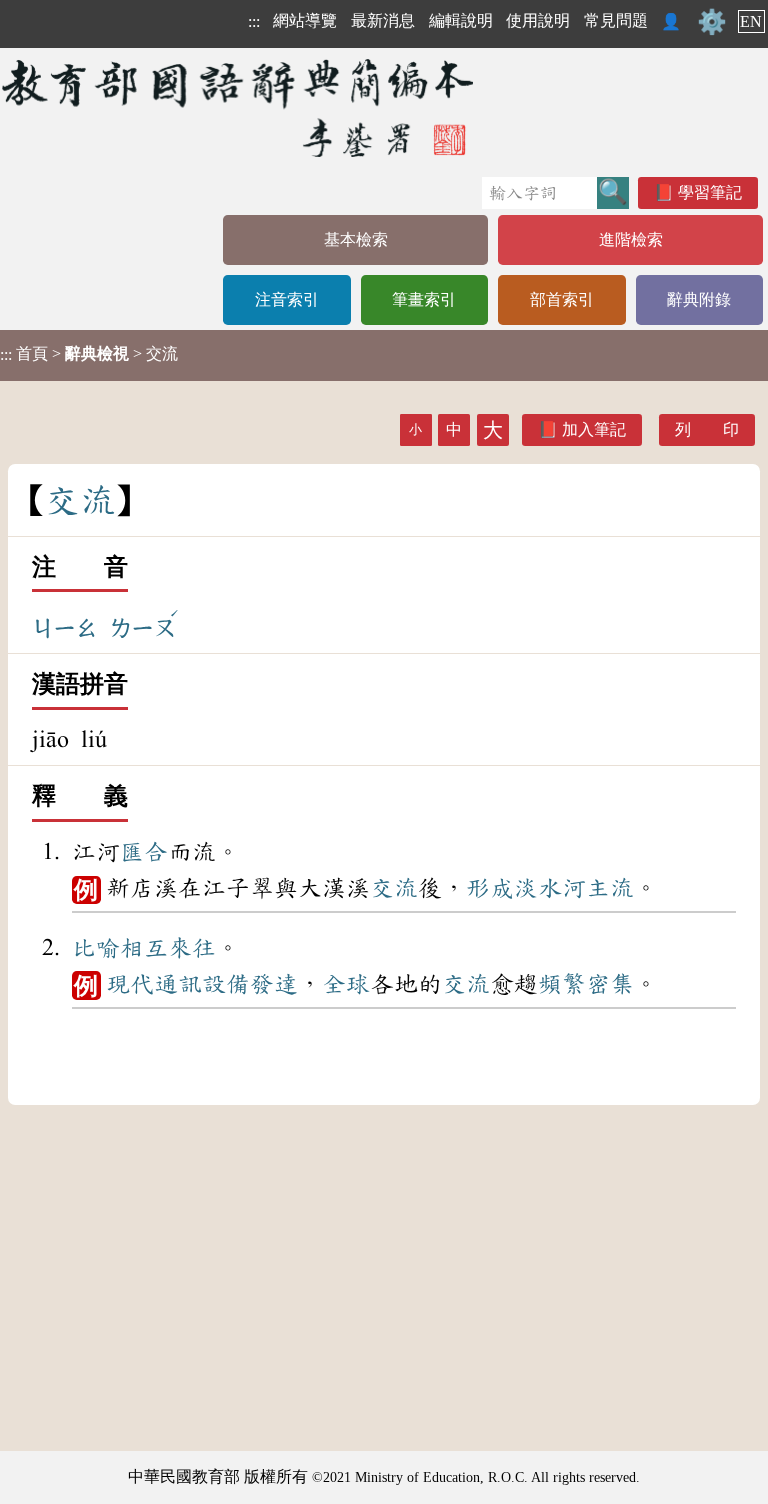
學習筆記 (710, 192)
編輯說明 (461, 20)
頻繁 (562, 984)
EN (751, 21)
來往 (192, 948)
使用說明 (538, 20)
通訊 (178, 984)
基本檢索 (356, 239)
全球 (346, 984)
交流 (394, 888)
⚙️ (712, 22)
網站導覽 (305, 20)
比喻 (96, 948)
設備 (226, 984)
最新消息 (383, 20)
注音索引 (287, 299)
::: (254, 21)
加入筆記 (594, 429)
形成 (490, 888)
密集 (610, 984)
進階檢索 (631, 239)
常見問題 (616, 20)
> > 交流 (89, 354)
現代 (130, 984)
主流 (610, 888)
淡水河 (550, 888)
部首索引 (562, 299)
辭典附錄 (699, 299)
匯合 (144, 852)
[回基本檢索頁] (239, 107)
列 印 (707, 429)
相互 (144, 948)
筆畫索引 (424, 299)
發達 (274, 984)
